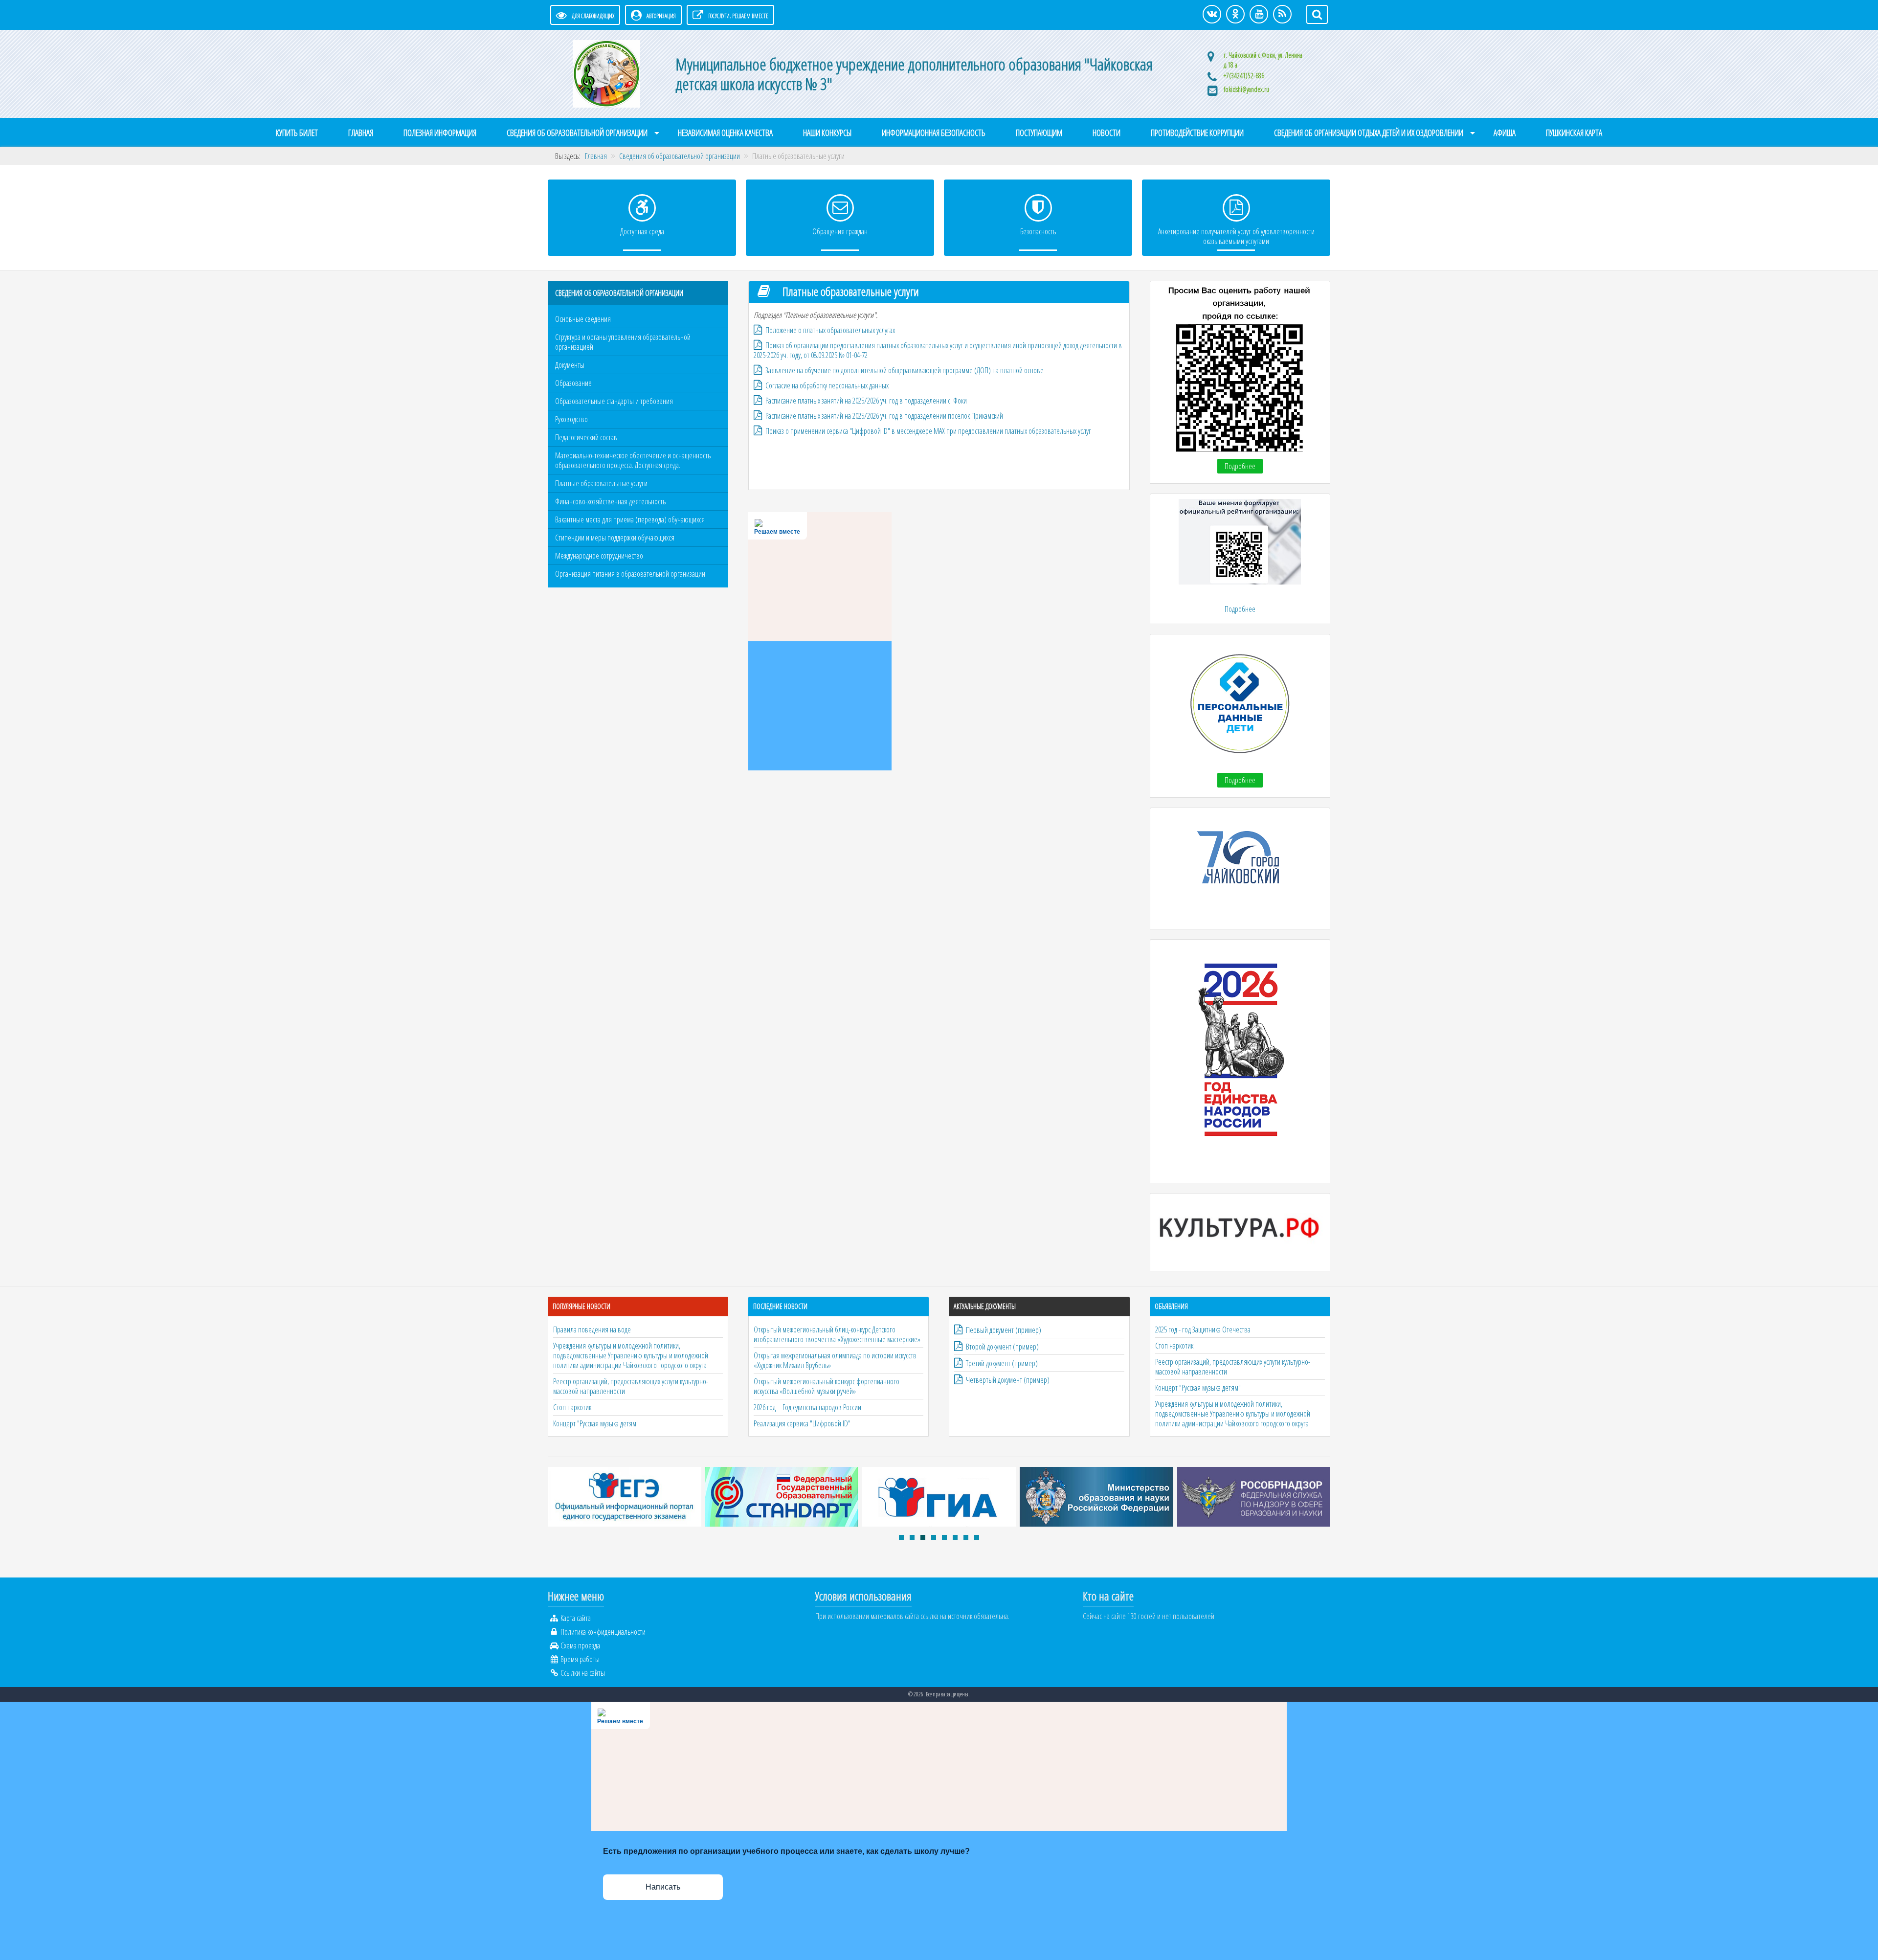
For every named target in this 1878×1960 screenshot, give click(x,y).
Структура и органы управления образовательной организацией (623, 342)
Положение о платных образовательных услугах (830, 330)
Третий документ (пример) (1002, 1363)
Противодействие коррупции (1197, 133)
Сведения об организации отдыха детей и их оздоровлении (1369, 133)
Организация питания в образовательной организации (630, 574)
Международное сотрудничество (599, 556)
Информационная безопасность (934, 133)
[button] (901, 1537)
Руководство (571, 419)
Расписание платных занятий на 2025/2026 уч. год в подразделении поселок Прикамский (884, 416)
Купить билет (297, 133)
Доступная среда (642, 231)
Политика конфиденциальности (603, 1632)
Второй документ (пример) (1002, 1347)
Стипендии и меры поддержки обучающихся (615, 538)
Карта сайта (576, 1618)
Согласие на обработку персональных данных (827, 385)
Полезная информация (440, 133)
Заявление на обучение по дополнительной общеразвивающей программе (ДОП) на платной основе (905, 370)
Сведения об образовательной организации (577, 133)
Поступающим (1039, 133)
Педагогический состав (586, 437)
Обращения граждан (840, 231)
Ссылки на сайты (583, 1673)
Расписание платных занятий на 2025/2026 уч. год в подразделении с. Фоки (866, 401)
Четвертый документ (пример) (1008, 1380)
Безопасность (1038, 231)
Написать (663, 1887)
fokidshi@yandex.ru (1246, 89)
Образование (573, 383)
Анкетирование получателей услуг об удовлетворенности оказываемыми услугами (1236, 236)
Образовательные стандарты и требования (614, 401)
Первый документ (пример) (1004, 1330)
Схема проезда (580, 1645)
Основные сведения (583, 319)
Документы (570, 365)
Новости (1107, 133)
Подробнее (1240, 466)
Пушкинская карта (1574, 133)
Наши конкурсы (827, 133)
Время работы (580, 1659)
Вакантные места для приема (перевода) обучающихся (630, 519)
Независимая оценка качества (725, 133)
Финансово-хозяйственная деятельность (610, 501)
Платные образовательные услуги (601, 483)
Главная (361, 133)
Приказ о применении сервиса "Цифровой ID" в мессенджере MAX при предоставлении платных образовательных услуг (928, 431)
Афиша (1505, 133)
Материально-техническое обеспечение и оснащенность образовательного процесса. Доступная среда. (633, 460)
